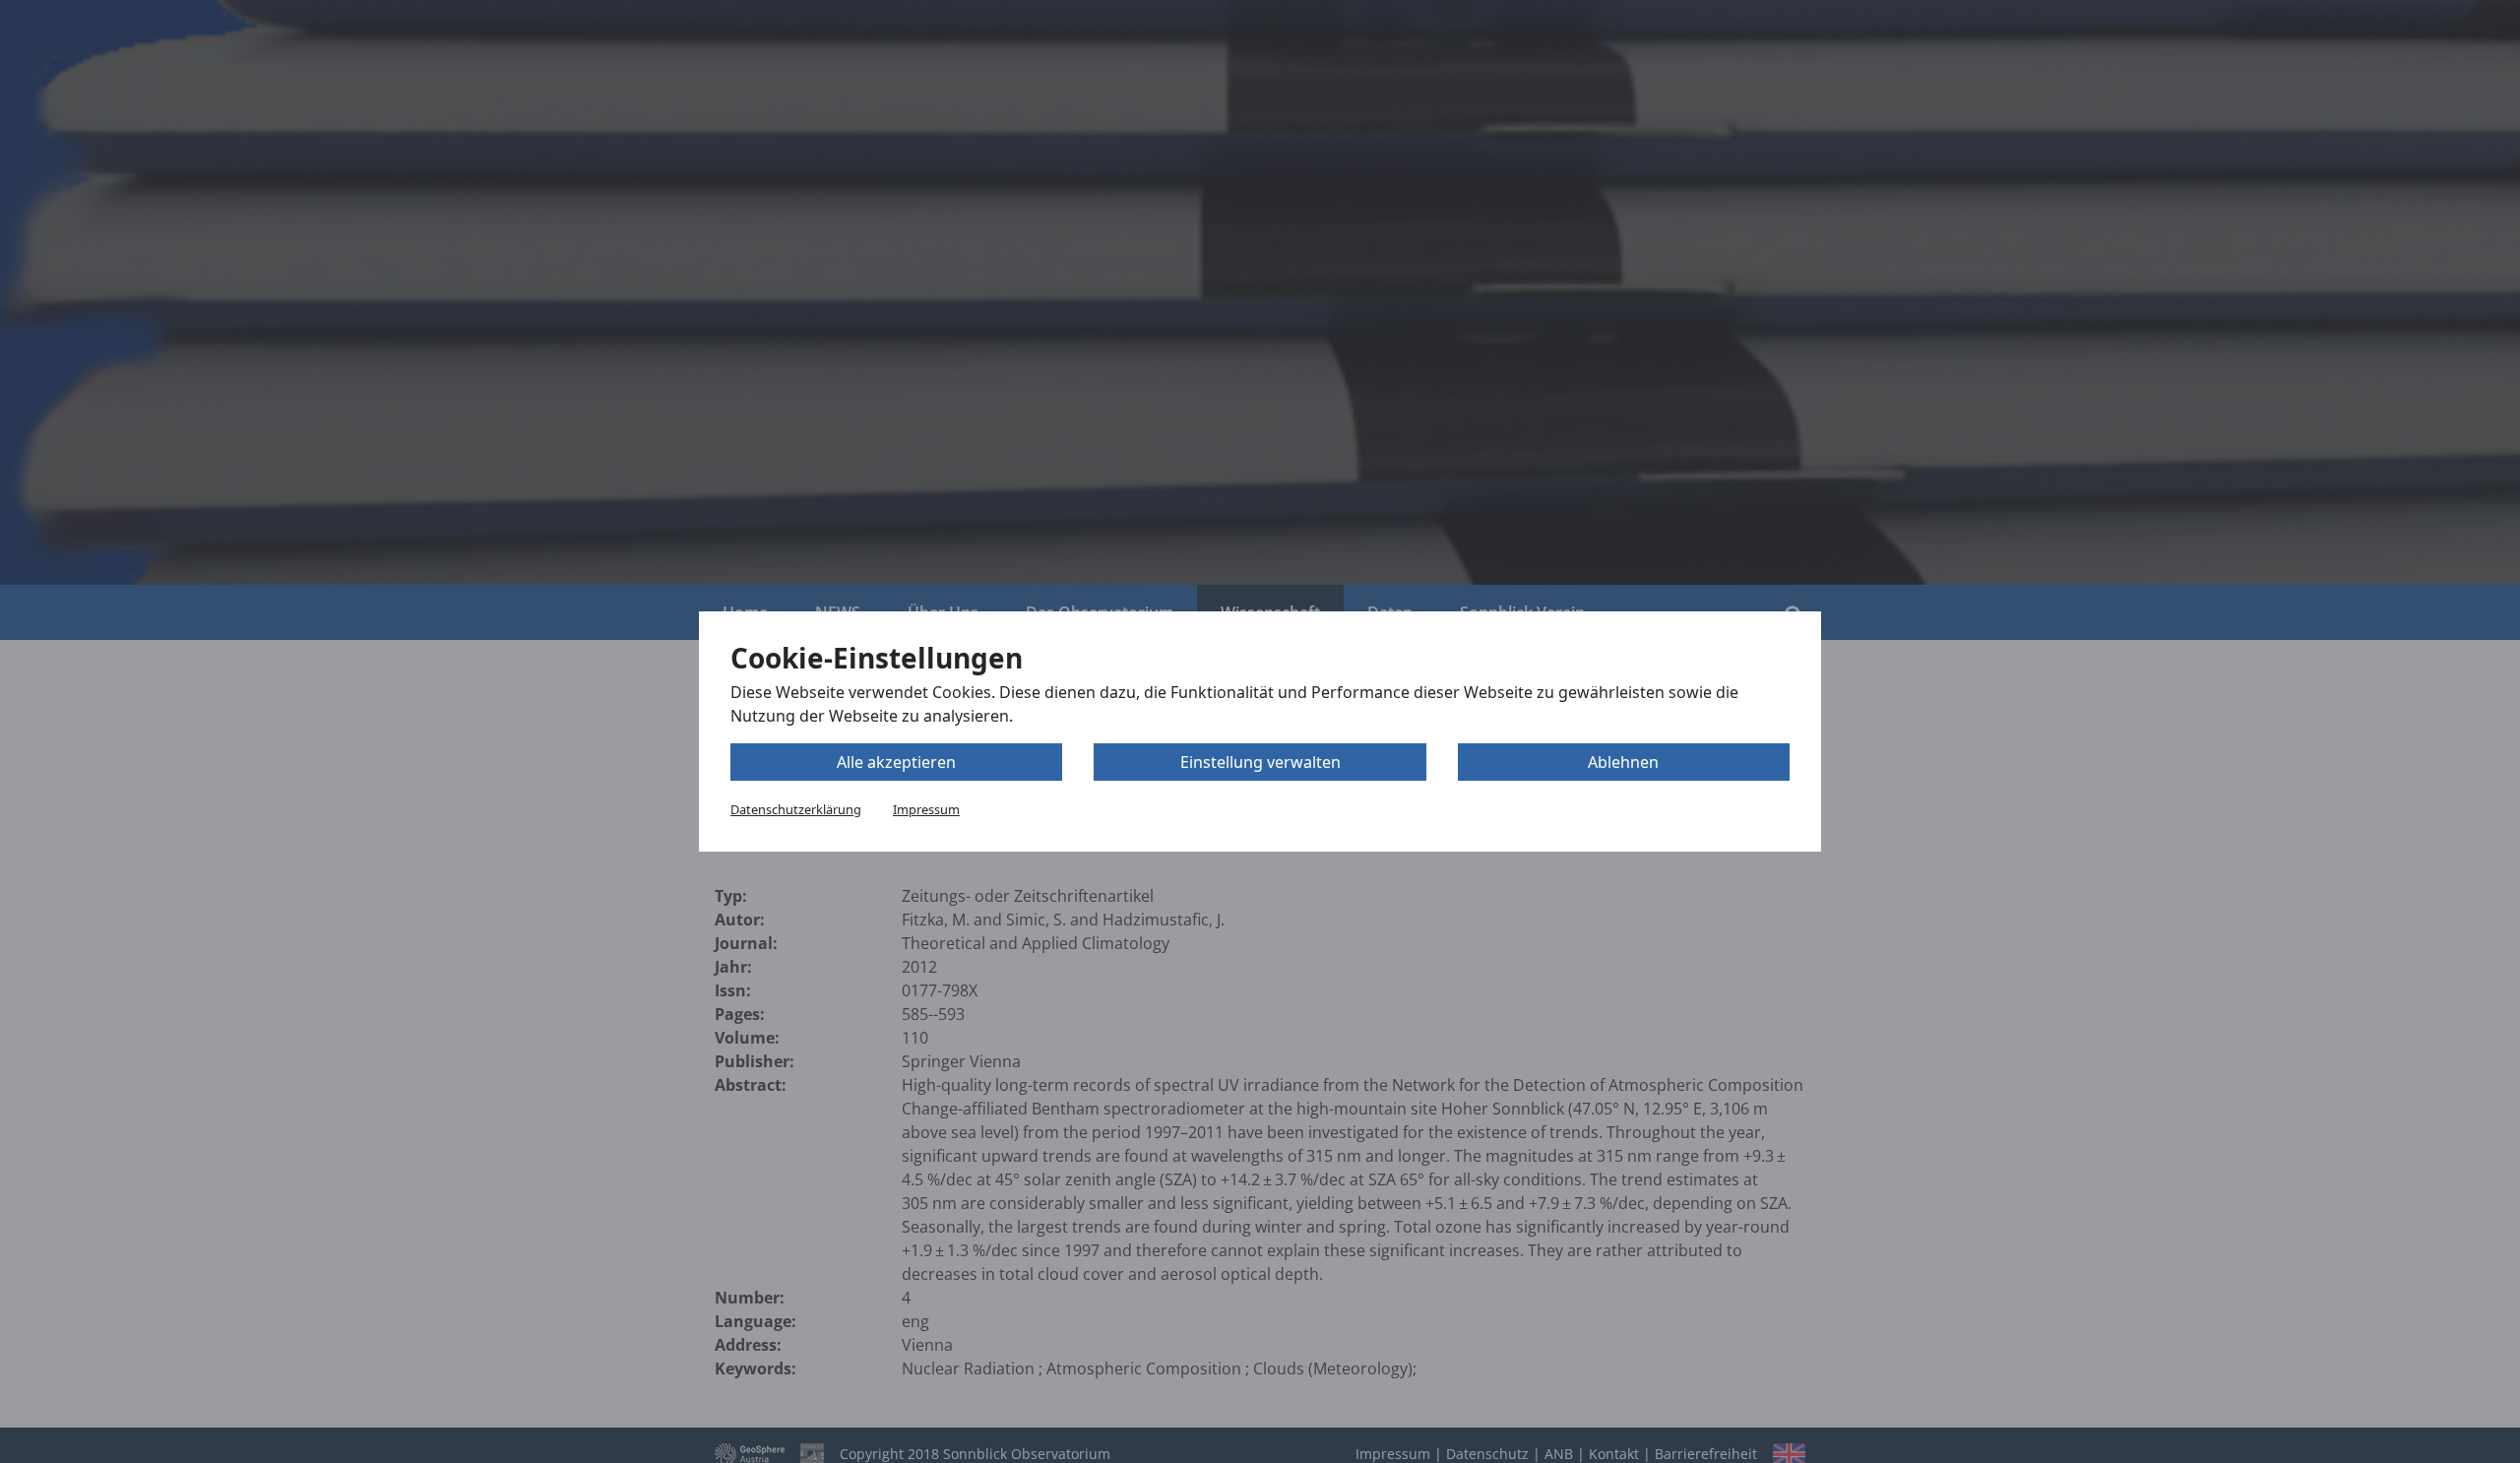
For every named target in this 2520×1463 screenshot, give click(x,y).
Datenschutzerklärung (796, 809)
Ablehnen (1623, 762)
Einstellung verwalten (1260, 762)
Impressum (926, 809)
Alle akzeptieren (896, 762)
